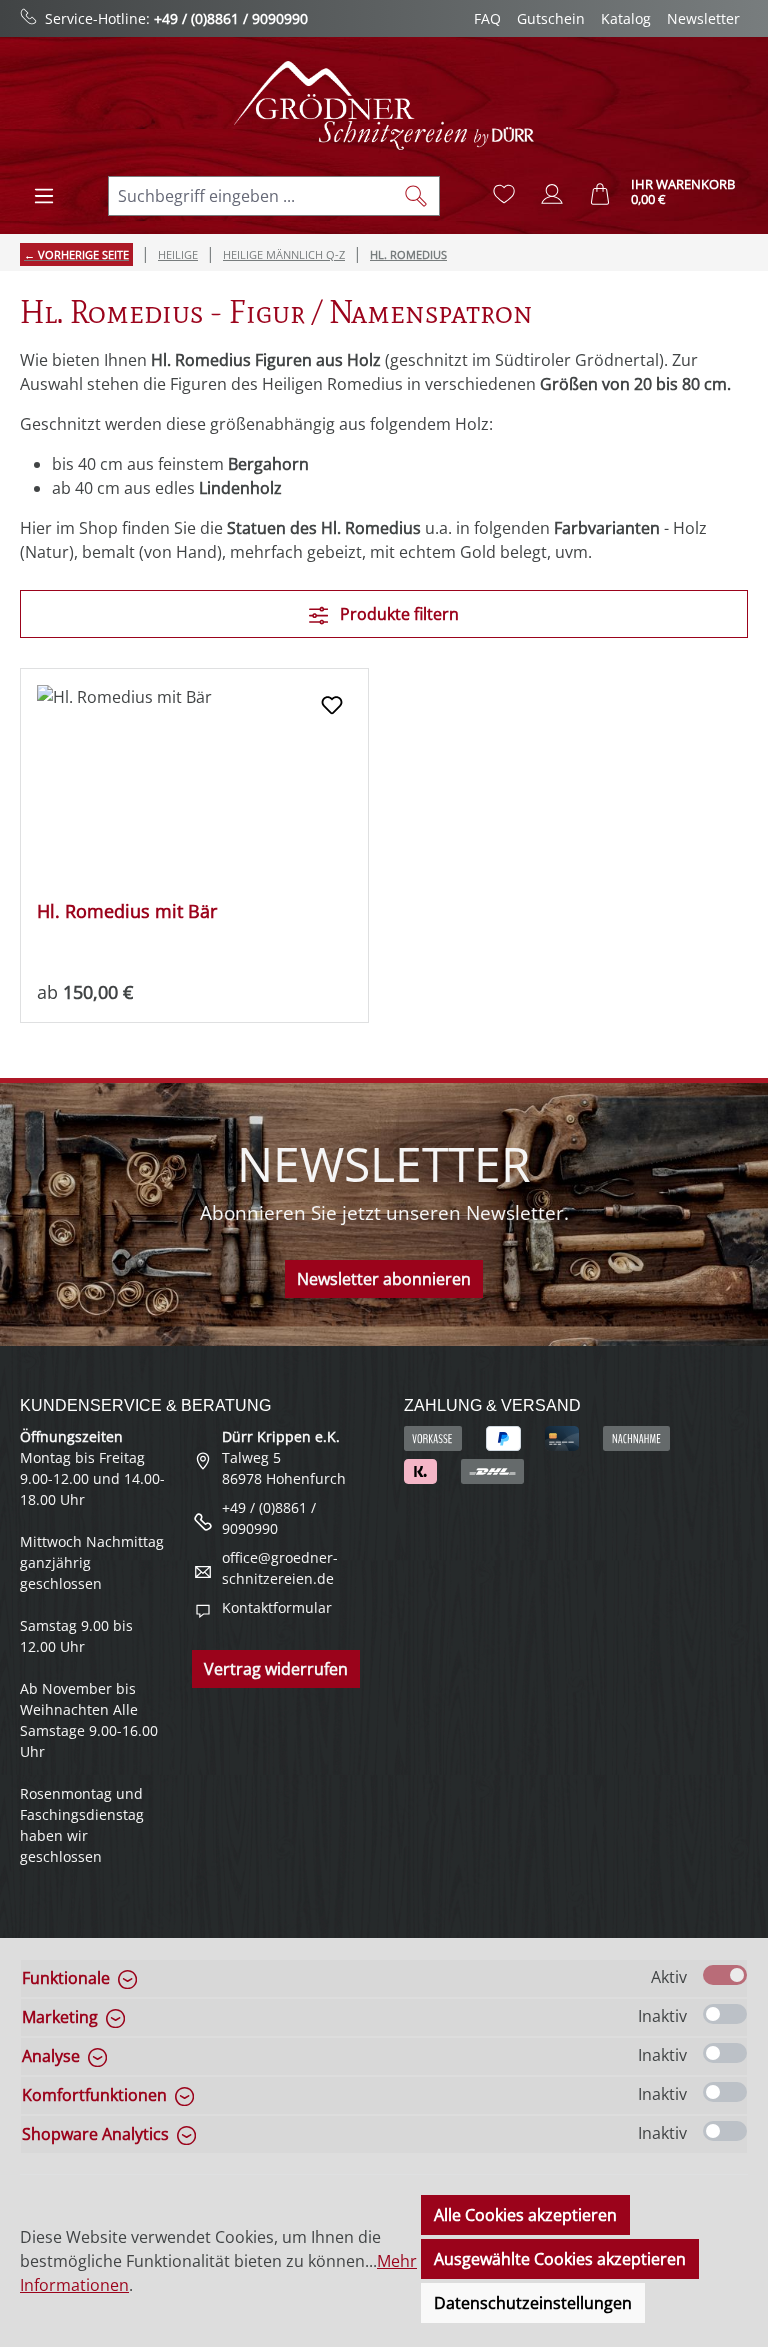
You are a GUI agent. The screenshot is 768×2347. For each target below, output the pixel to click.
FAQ (487, 18)
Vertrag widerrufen (276, 1669)
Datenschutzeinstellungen (533, 2303)
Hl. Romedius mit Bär (127, 911)
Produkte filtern (397, 614)
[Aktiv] (725, 1975)
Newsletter (703, 18)
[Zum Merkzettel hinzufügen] (332, 705)
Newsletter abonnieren (384, 1279)
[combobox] (251, 196)
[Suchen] (416, 196)
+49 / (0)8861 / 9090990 (231, 18)
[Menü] (44, 196)
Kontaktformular (277, 1607)
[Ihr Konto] (552, 194)
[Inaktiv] (725, 2014)
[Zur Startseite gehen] (384, 105)
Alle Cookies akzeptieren (525, 2215)
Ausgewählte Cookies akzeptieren (560, 2259)
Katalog (626, 18)
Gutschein (551, 18)
